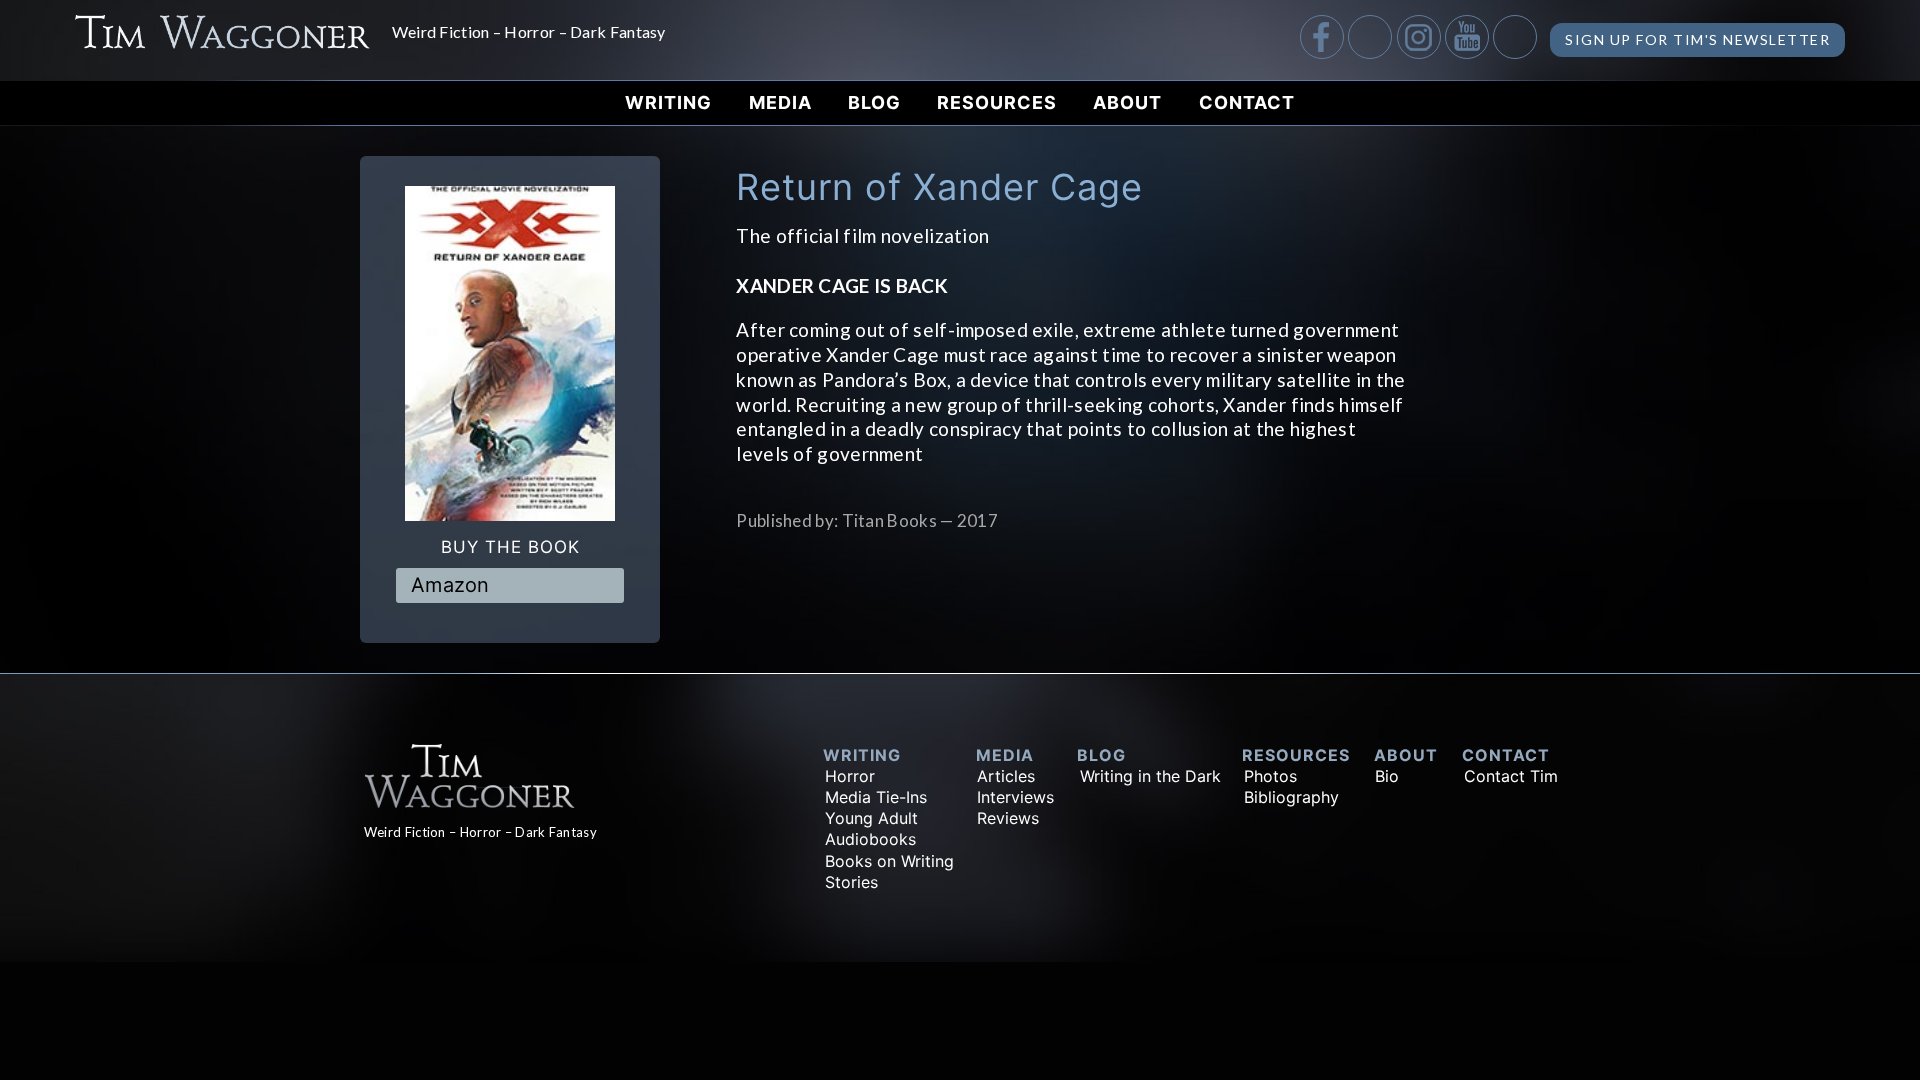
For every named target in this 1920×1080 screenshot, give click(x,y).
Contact (1247, 102)
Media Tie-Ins (876, 797)
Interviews (1015, 797)
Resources (997, 102)
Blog (874, 102)
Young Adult (871, 818)
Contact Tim (1511, 776)
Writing (668, 102)
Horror (850, 776)
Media (780, 102)
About (1127, 102)
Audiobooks (870, 839)
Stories (851, 882)
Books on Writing (889, 861)
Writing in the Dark (1150, 776)
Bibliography (1291, 797)
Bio (1387, 776)
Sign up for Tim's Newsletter (1697, 39)
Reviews (1008, 818)
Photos (1270, 776)
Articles (1006, 776)
